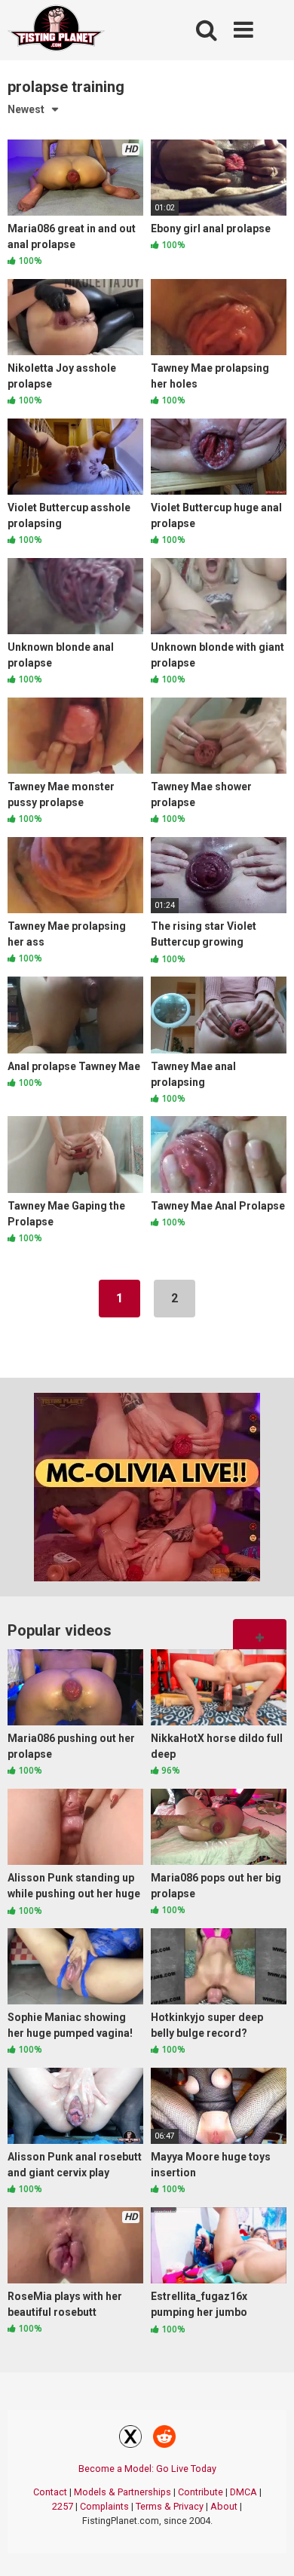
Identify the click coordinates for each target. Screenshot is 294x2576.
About (224, 2506)
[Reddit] (164, 2439)
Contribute (201, 2492)
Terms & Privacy (170, 2506)
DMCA (243, 2492)
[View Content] (57, 31)
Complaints (104, 2506)
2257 (63, 2506)
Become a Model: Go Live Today (147, 2469)
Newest (26, 109)
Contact (50, 2492)
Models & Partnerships (122, 2492)
